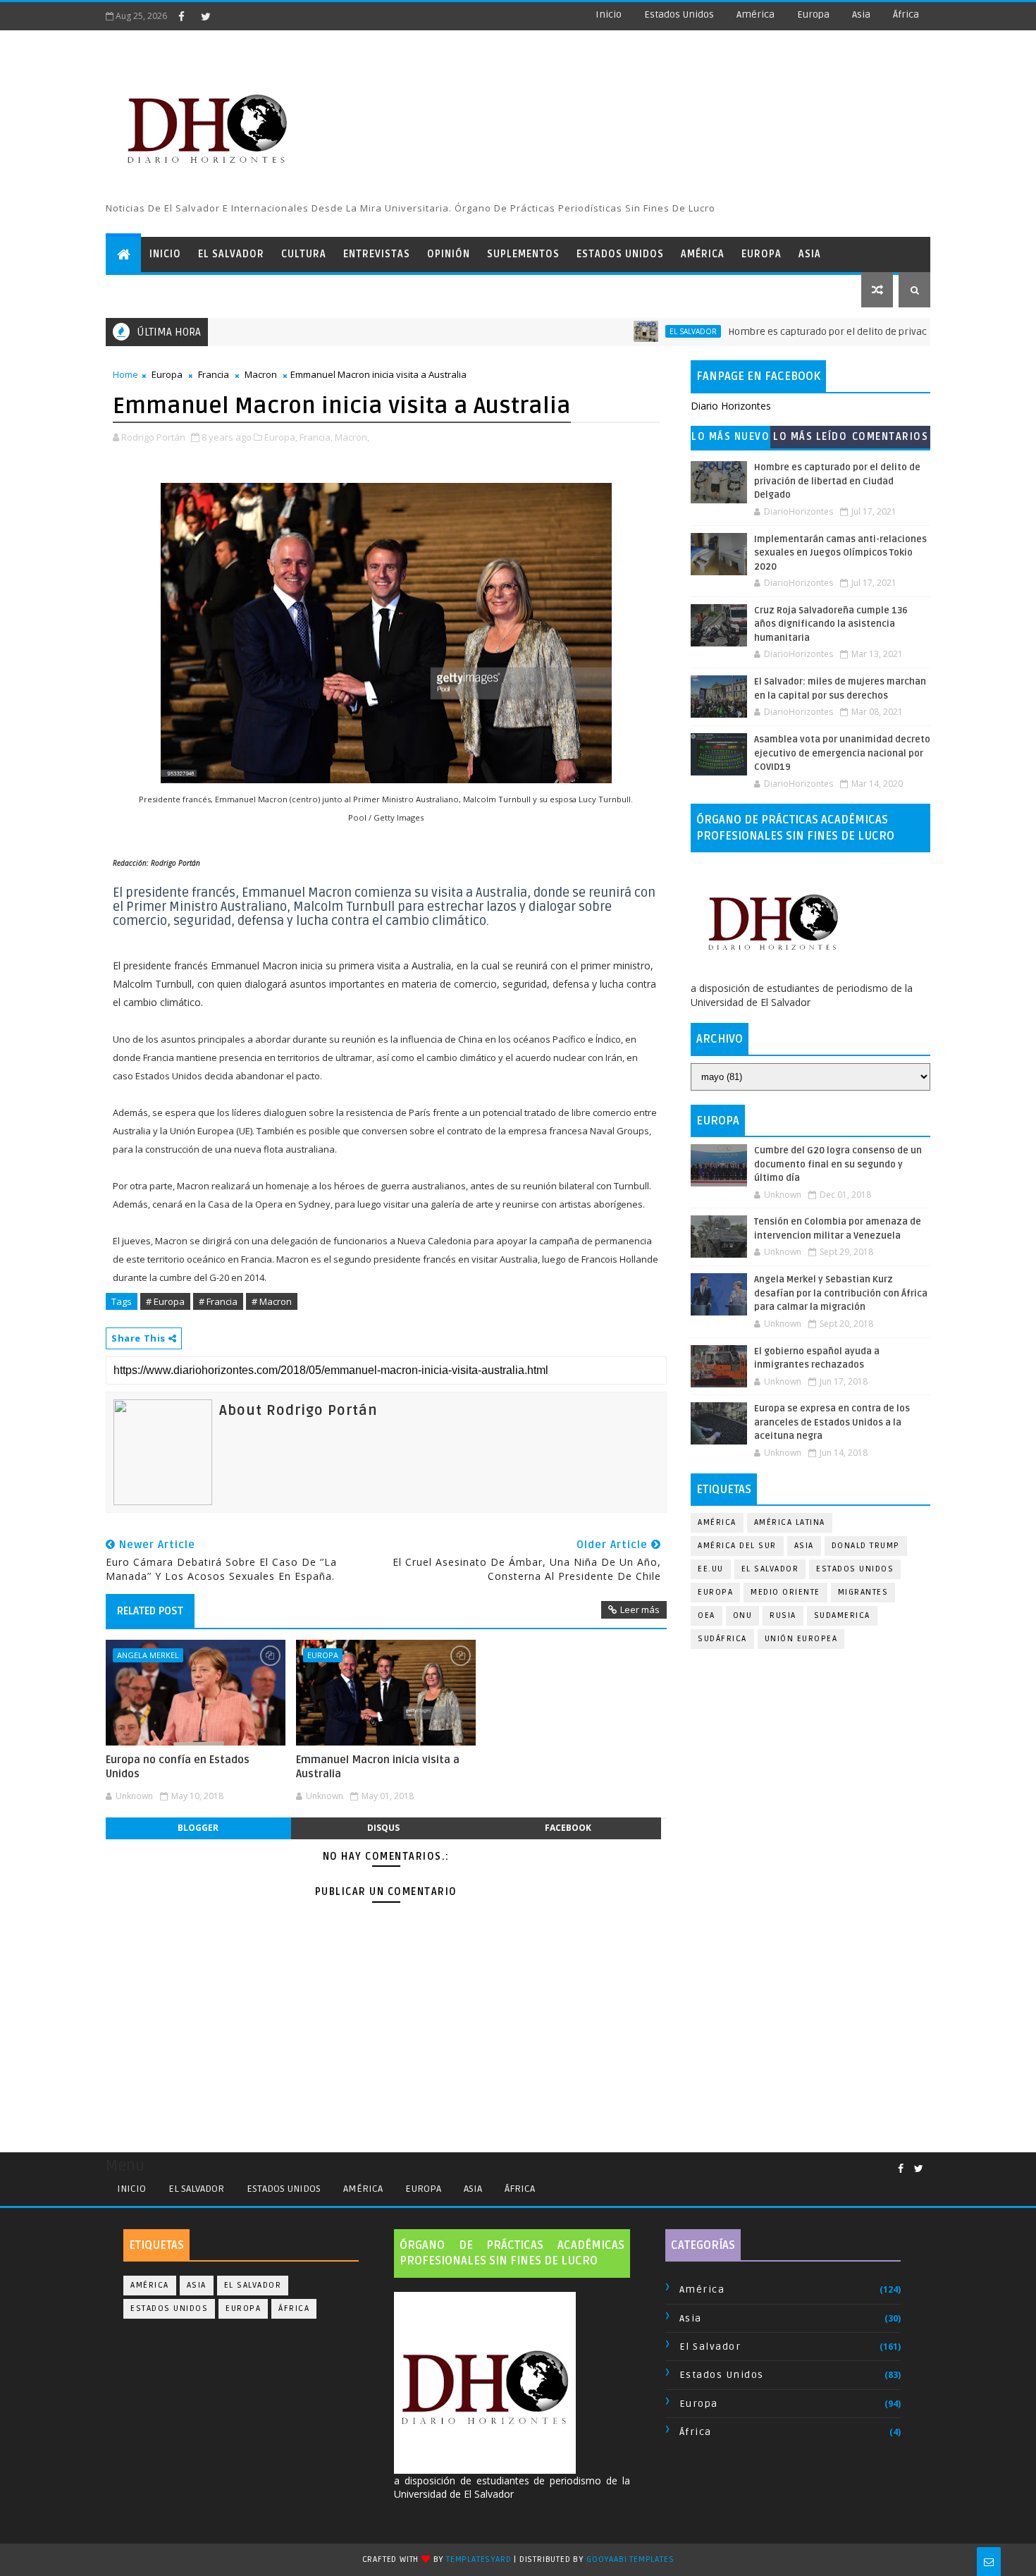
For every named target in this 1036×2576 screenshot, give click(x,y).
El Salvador (231, 254)
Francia (214, 374)
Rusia (783, 1615)
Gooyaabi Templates (630, 2559)
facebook (568, 1828)
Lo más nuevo (730, 437)
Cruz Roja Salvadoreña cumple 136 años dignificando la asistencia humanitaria (831, 624)
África (906, 14)
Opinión (449, 254)
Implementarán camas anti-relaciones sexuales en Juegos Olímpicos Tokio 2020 (840, 553)
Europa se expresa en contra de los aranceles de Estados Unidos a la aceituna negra (832, 1422)
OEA (707, 1615)
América (756, 14)
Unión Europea (801, 1639)
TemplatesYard (479, 2559)
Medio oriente (785, 1592)
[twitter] (206, 16)
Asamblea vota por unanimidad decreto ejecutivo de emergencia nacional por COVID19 (842, 753)
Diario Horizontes (731, 406)
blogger (198, 1828)
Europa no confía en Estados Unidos (178, 1767)
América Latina (790, 1522)
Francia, (316, 437)
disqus (383, 1828)
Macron (261, 374)
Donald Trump (866, 1546)
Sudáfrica (722, 1639)
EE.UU (711, 1569)
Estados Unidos (679, 14)
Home (125, 374)
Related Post (150, 1611)
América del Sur (737, 1546)
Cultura (304, 254)
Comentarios (890, 437)
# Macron (272, 1301)
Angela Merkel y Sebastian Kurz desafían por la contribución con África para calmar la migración (841, 1293)
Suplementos (523, 254)
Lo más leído (810, 437)
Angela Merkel (148, 1655)
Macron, (352, 437)
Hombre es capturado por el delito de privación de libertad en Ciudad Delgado (855, 332)
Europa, (281, 437)
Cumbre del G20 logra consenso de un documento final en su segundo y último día (838, 1164)
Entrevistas (377, 254)
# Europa (165, 1301)
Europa (813, 14)
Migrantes (863, 1592)
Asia (861, 14)
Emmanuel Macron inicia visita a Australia (378, 1767)
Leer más (640, 1609)
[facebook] (181, 16)
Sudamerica (842, 1615)
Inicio (609, 14)
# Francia (218, 1301)
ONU (743, 1615)
